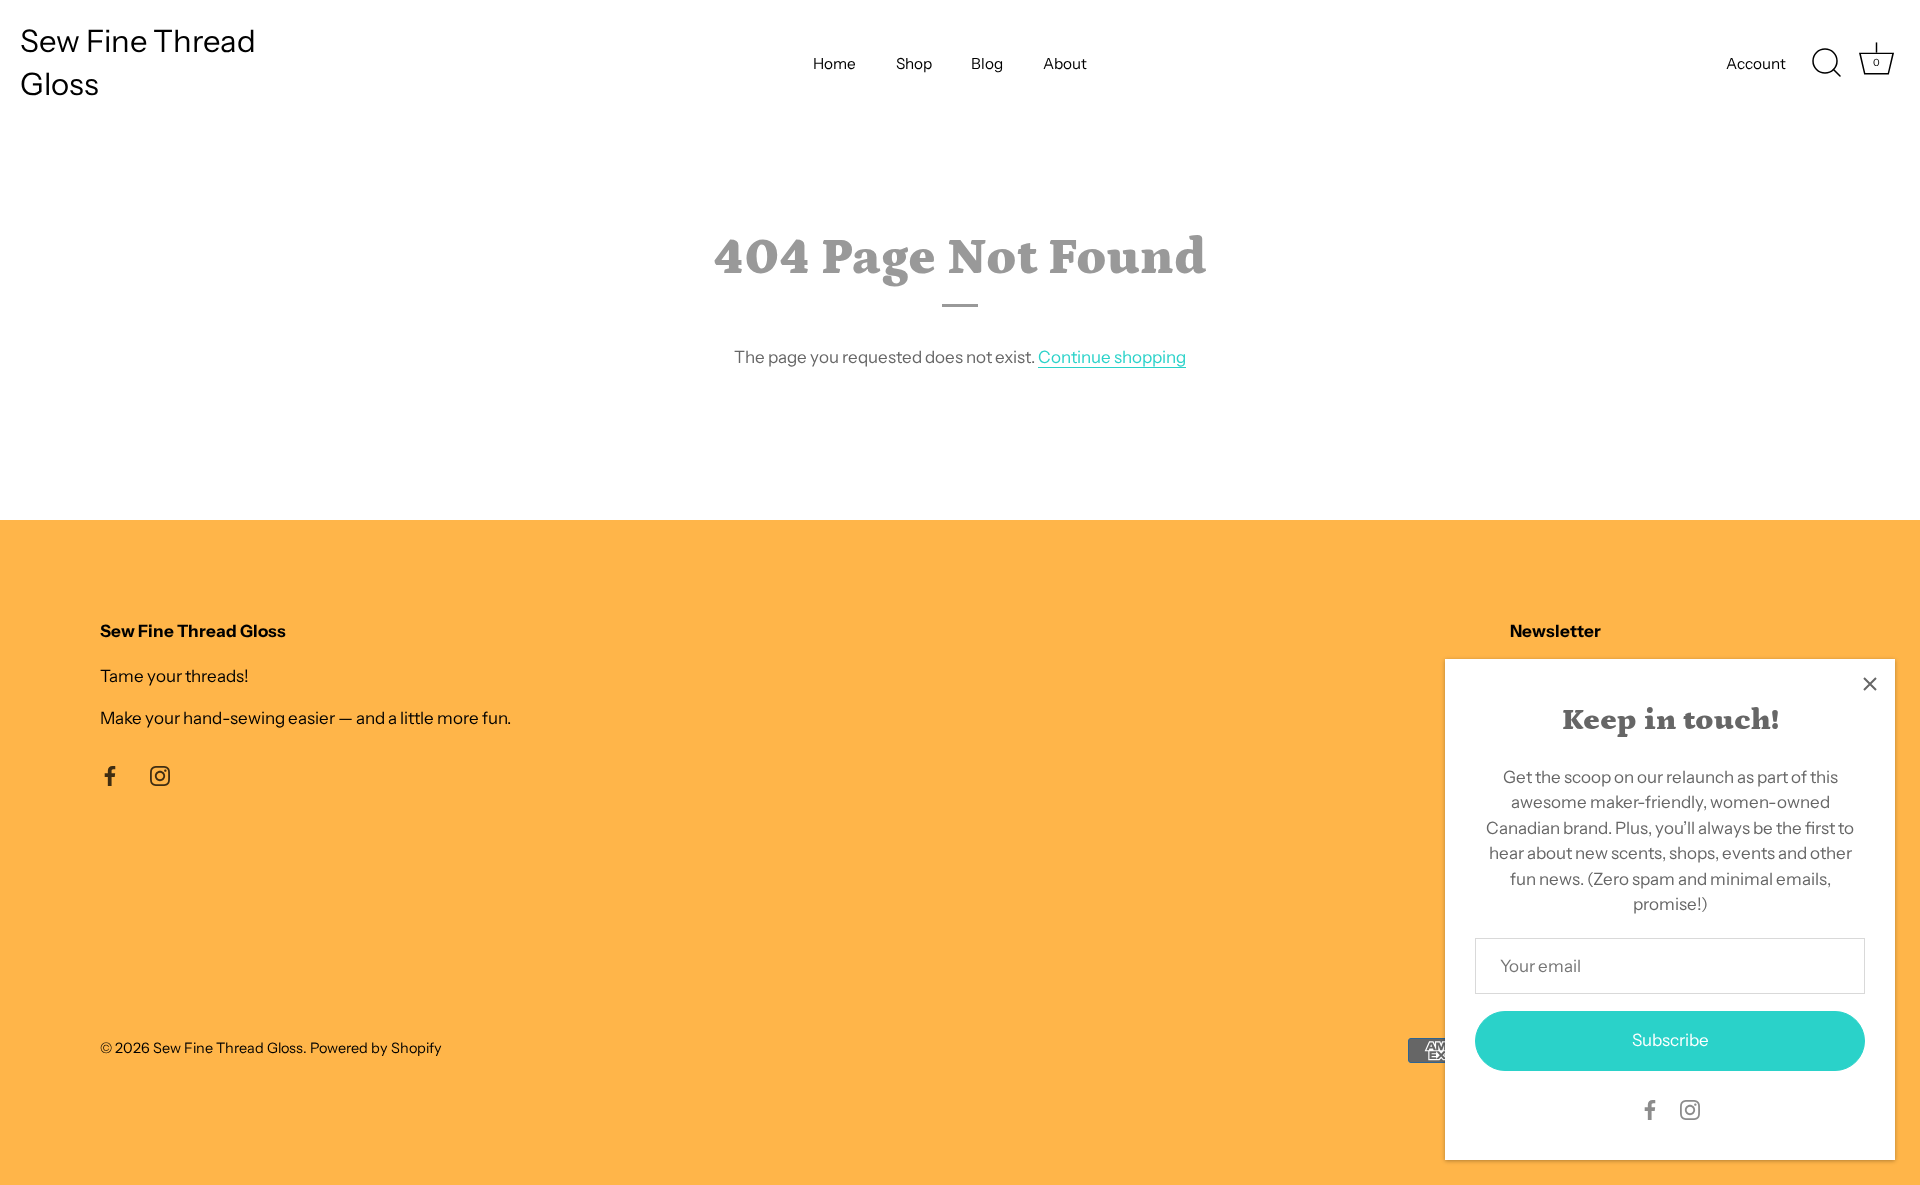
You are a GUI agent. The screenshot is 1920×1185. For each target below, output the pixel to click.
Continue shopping (1112, 357)
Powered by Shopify (376, 1048)
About (1065, 63)
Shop (914, 63)
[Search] (1826, 63)
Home (834, 63)
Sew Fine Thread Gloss (138, 62)
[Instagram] (1690, 1108)
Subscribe (1670, 1040)
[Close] (1870, 684)
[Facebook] (1650, 1108)
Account (1756, 63)
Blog (987, 63)
